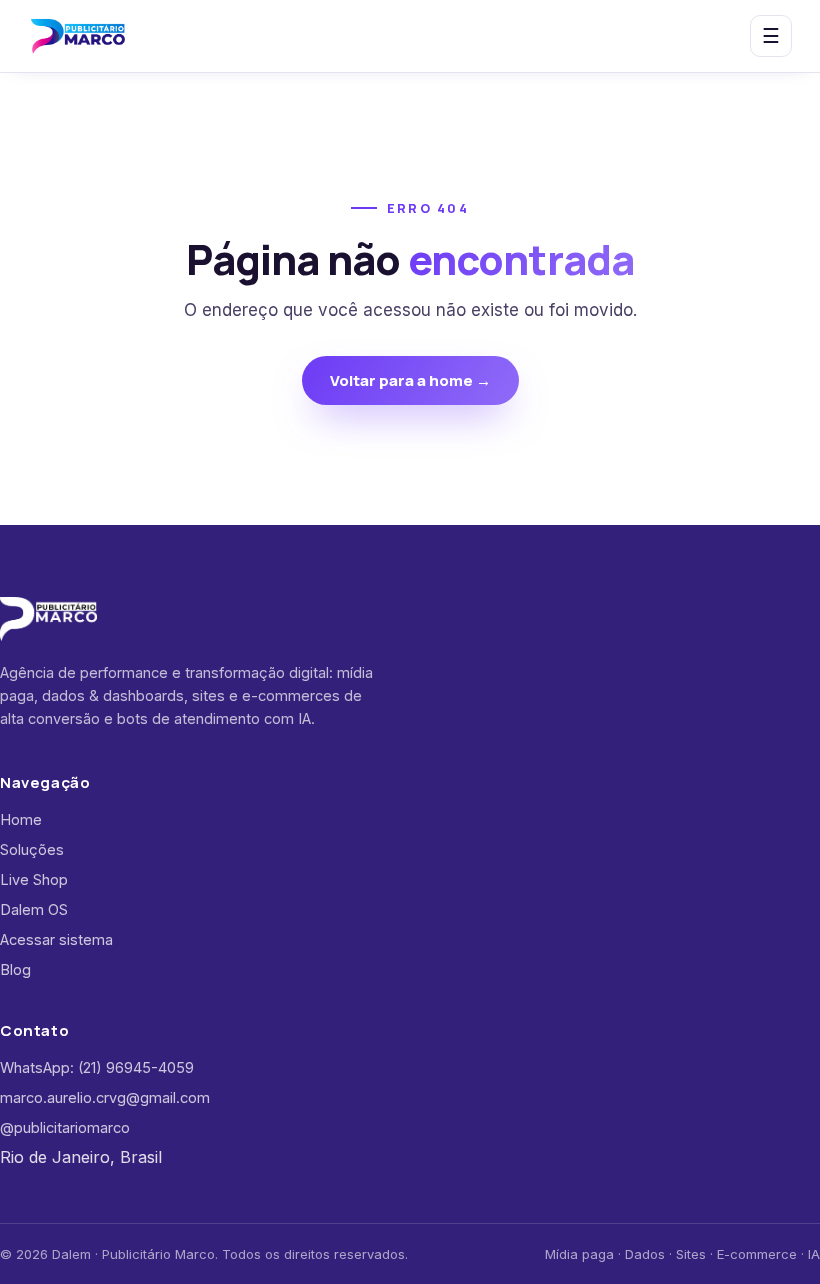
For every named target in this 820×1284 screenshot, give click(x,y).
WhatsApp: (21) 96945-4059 (97, 1067)
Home (21, 819)
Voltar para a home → (410, 380)
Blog (15, 969)
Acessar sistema (56, 939)
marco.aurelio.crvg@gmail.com (105, 1097)
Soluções (32, 849)
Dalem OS (34, 909)
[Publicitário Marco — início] (77, 36)
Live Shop (34, 879)
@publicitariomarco (65, 1127)
